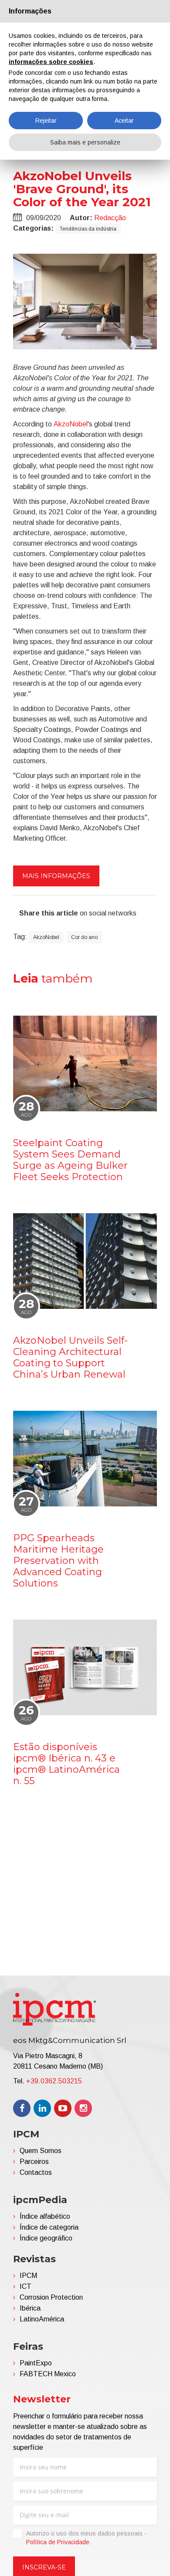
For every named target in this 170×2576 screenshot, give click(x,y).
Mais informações (56, 876)
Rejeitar (46, 121)
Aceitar (124, 121)
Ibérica (30, 2308)
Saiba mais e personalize (85, 142)
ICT (25, 2286)
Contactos (36, 2172)
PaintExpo (36, 2363)
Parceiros (34, 2162)
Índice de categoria (49, 2227)
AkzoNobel (71, 424)
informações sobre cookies (51, 62)
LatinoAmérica (42, 2319)
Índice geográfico (46, 2238)
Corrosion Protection (51, 2297)
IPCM (28, 2276)
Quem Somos (41, 2151)
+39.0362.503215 (54, 2081)
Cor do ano (84, 937)
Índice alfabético (45, 2216)
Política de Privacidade (58, 2542)
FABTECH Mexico (48, 2374)
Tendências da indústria (88, 229)
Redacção (110, 218)
